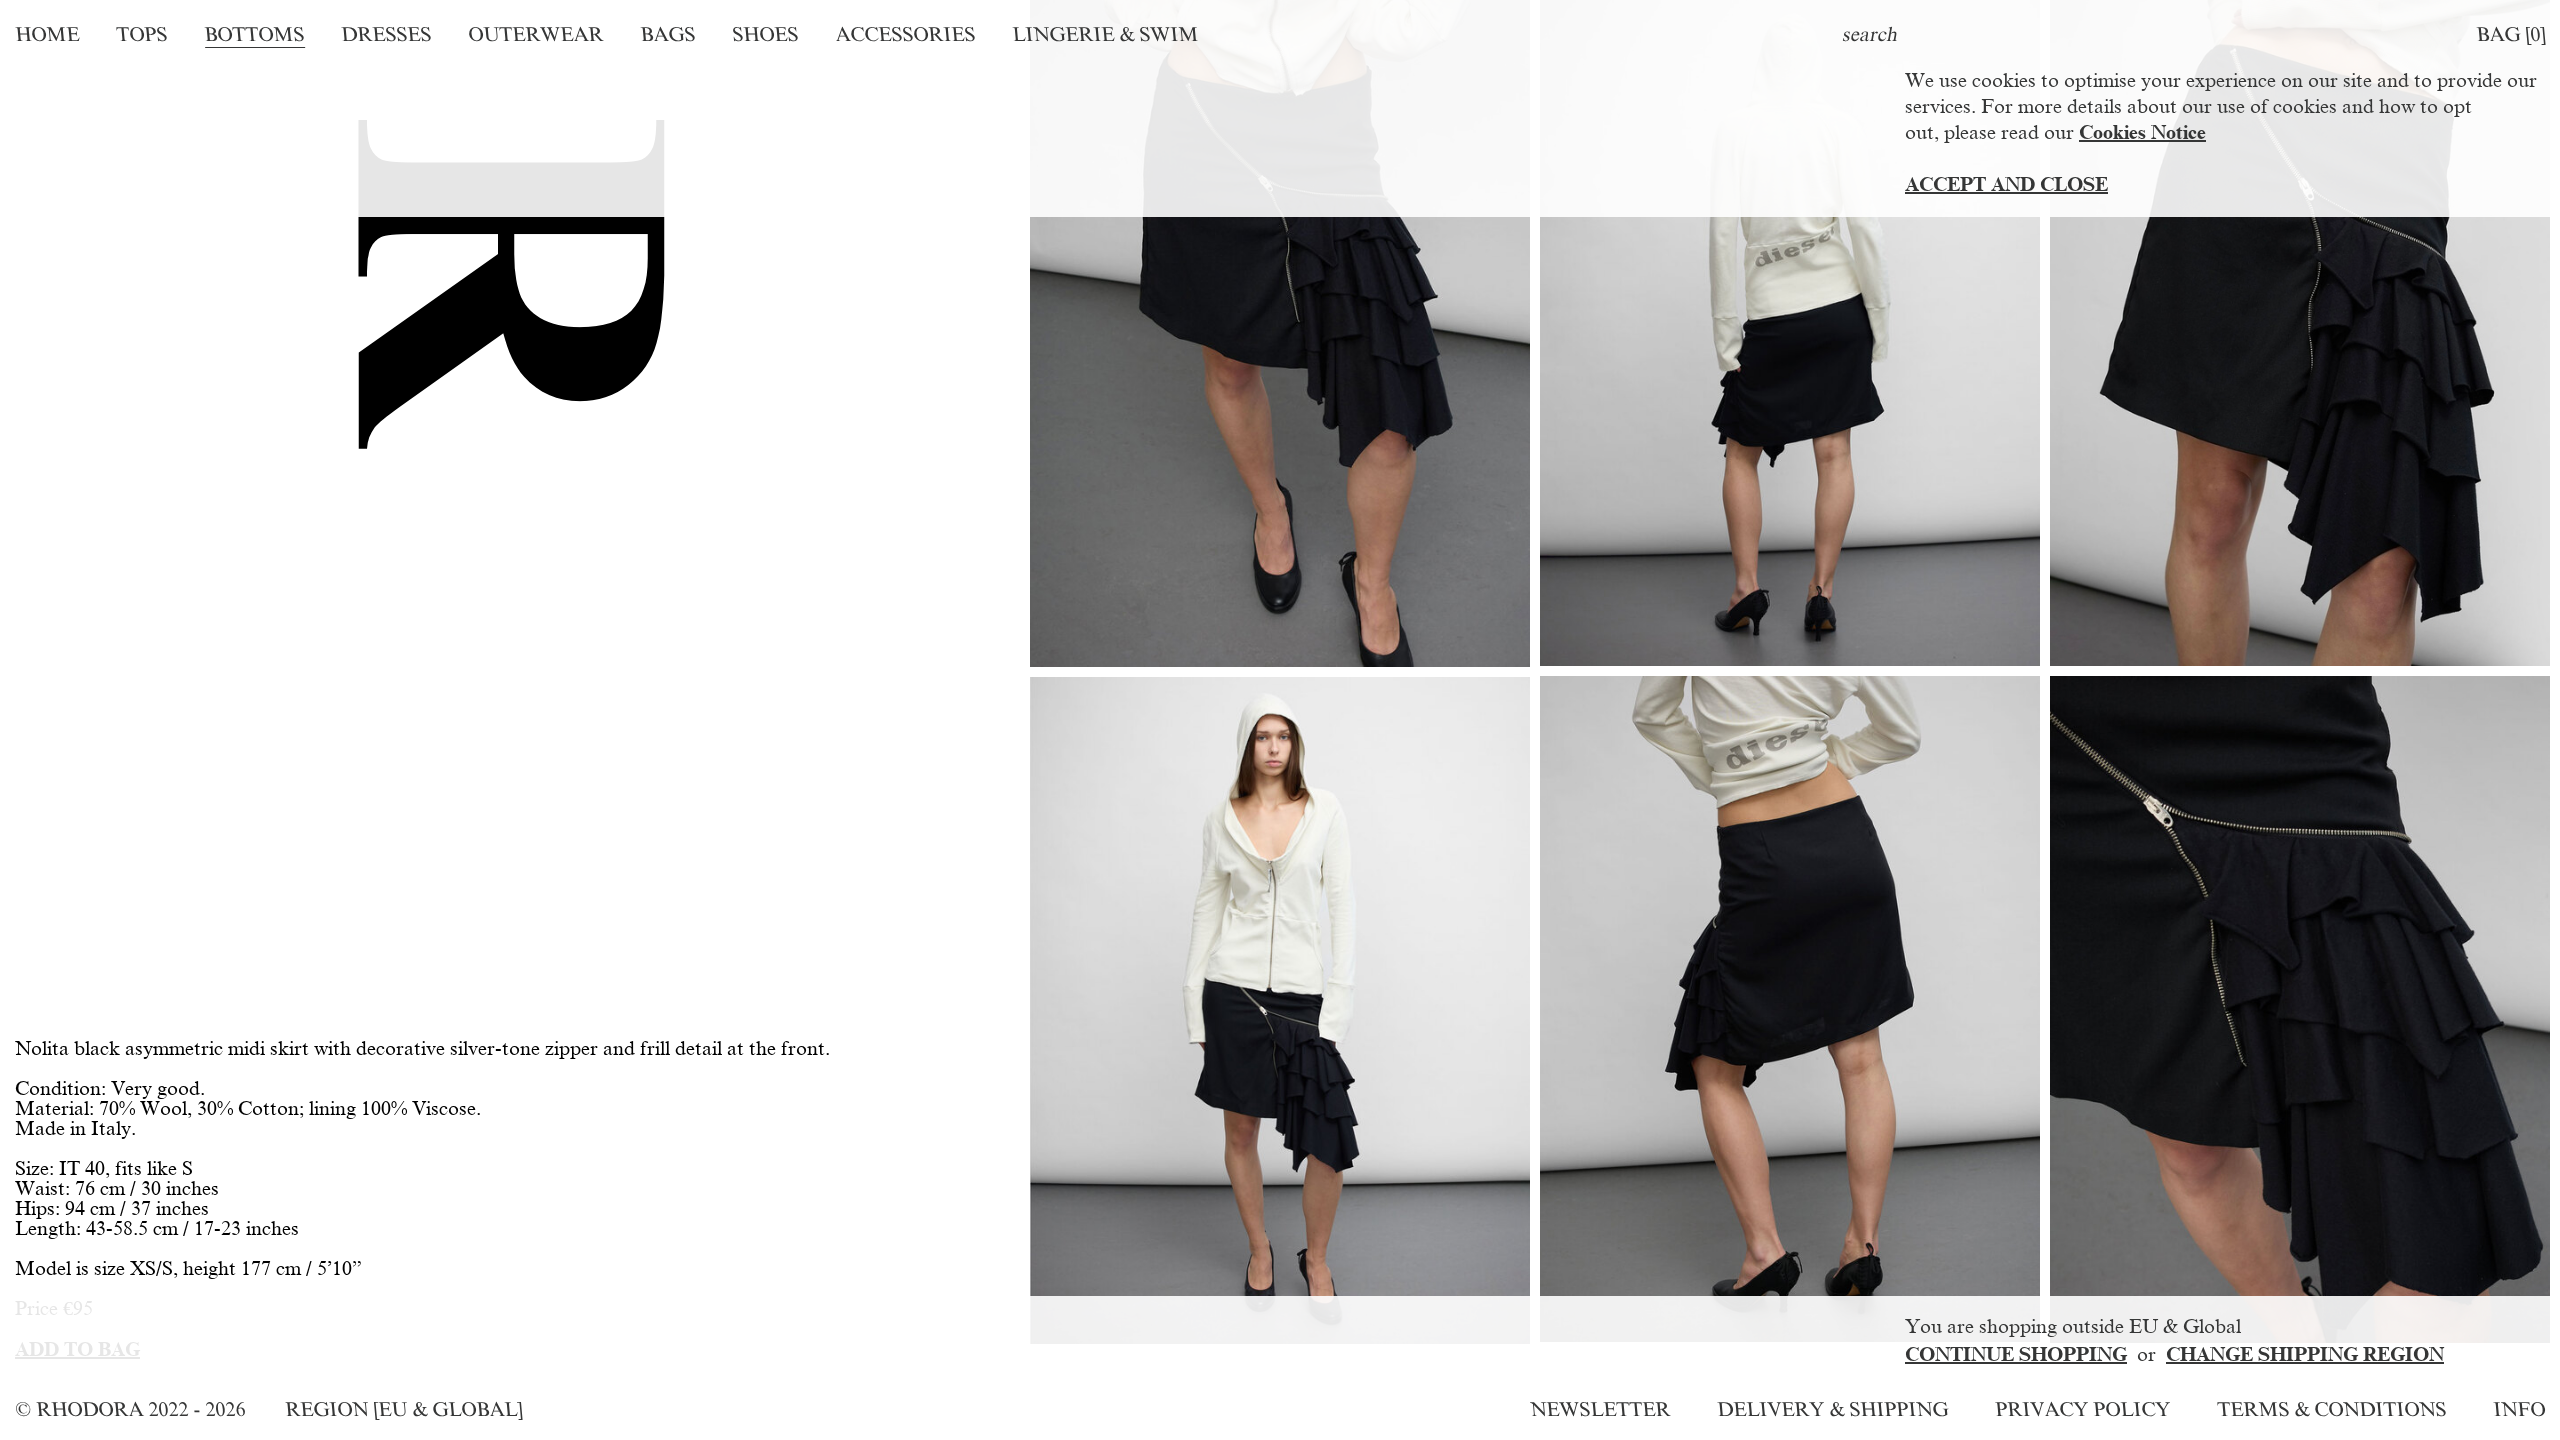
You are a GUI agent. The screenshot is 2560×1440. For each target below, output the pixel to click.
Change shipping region (2305, 1354)
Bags (667, 34)
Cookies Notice (2142, 132)
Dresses (386, 34)
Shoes (765, 34)
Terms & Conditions (2331, 1409)
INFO (2519, 1409)
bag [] (2510, 34)
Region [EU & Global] (403, 1409)
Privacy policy (2082, 1409)
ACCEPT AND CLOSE (2006, 184)
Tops (141, 34)
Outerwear (535, 34)
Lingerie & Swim (1105, 34)
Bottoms (254, 34)
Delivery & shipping (1832, 1409)
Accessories (905, 34)
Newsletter (1600, 1409)
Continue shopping (2016, 1354)
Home (47, 34)
